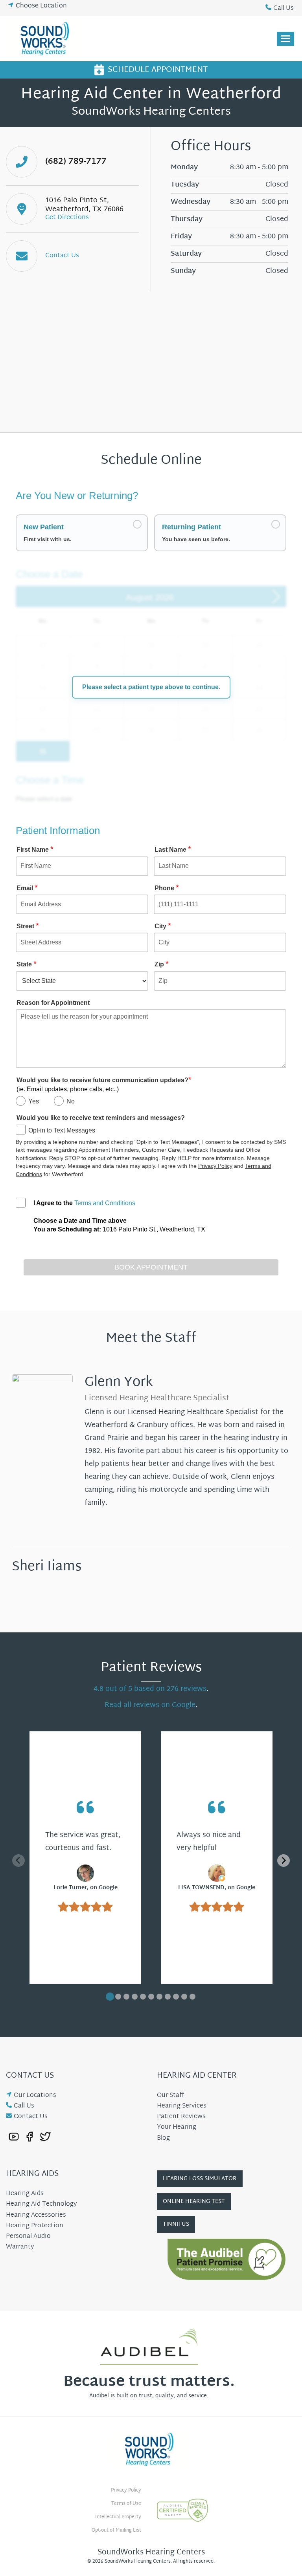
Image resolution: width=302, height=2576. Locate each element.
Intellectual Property (118, 2517)
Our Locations (35, 2096)
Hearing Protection (35, 2226)
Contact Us (31, 2117)
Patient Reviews (181, 2117)
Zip (162, 964)
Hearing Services (182, 2106)
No (71, 1101)
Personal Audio (28, 2237)
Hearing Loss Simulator (200, 2179)
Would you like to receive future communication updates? (104, 1084)
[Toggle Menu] (285, 39)
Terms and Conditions (105, 1203)
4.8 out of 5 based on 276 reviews (150, 1689)
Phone (167, 888)
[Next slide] (284, 1861)
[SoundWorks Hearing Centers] (47, 39)
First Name (35, 849)
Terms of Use (126, 2504)
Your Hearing (177, 2127)
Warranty (20, 2247)
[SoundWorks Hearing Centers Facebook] (29, 2136)
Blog (163, 2138)
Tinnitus (176, 2224)
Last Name (173, 849)
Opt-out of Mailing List (116, 2530)
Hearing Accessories (36, 2215)
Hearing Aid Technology (41, 2204)
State (27, 964)
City (163, 926)
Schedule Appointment (158, 70)
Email (27, 888)
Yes (34, 1101)
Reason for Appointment (53, 1003)
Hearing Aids (25, 2194)
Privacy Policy (215, 1166)
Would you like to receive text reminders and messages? (101, 1118)
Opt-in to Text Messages (62, 1130)
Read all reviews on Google (150, 1705)
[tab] (110, 1997)
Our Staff (170, 2096)
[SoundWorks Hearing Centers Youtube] (14, 2136)
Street (28, 926)
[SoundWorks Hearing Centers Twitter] (45, 2136)
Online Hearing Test (194, 2202)
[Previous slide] (18, 1861)
